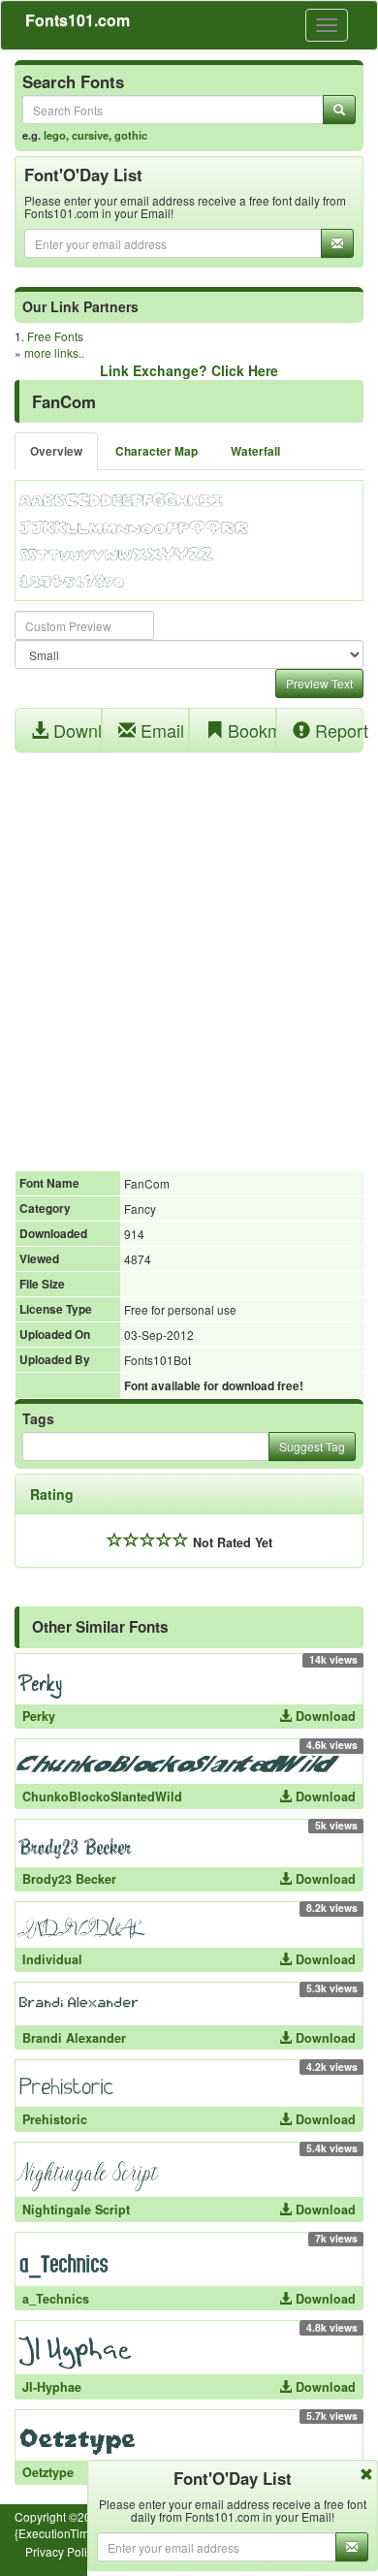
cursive (90, 135)
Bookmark (250, 730)
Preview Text (319, 683)
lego (55, 135)
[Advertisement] (189, 951)
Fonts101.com (78, 20)
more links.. (54, 352)
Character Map (157, 451)
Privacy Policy (62, 2551)
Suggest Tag (312, 1446)
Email (160, 730)
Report (337, 730)
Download (75, 730)
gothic (131, 135)
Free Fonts (55, 336)
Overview (56, 451)
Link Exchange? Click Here (189, 370)
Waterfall (255, 451)
